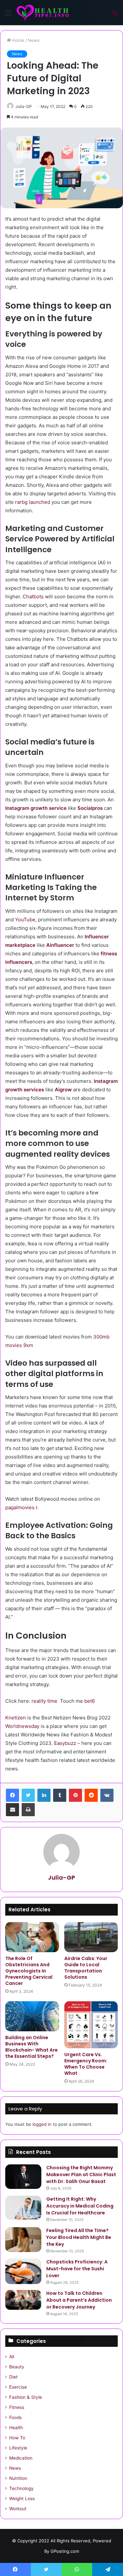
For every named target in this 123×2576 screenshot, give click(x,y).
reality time (44, 1701)
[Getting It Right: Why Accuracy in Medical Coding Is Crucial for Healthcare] (23, 2208)
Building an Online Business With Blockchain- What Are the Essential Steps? (31, 2047)
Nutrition (18, 2478)
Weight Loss (22, 2499)
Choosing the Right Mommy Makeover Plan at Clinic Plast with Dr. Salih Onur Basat (81, 2175)
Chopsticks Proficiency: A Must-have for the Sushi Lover (77, 2269)
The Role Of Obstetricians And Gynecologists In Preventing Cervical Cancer (29, 1971)
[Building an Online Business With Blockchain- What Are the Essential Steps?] (32, 2016)
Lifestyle (18, 2448)
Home (18, 40)
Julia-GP (24, 106)
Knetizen (16, 1718)
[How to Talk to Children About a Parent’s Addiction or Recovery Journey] (23, 2300)
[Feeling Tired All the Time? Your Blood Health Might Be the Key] (23, 2240)
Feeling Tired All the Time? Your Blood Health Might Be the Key (79, 2237)
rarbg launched (33, 502)
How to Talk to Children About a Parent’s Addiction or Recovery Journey (79, 2300)
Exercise (18, 2387)
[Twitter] (28, 1795)
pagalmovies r (21, 1507)
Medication (21, 2458)
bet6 (90, 1701)
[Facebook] (12, 1795)
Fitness (17, 2407)
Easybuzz (65, 1743)
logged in (42, 2124)
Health (16, 2428)
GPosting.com (65, 2551)
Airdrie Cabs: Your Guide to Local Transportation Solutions (86, 1968)
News (34, 40)
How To (17, 2438)
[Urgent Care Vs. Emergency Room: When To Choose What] (91, 2025)
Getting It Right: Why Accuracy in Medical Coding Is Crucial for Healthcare (80, 2206)
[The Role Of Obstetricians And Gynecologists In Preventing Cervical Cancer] (32, 1937)
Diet (13, 2377)
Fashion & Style (26, 2397)
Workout (18, 2509)
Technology (21, 2488)
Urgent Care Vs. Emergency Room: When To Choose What (86, 2064)
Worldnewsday (22, 1726)
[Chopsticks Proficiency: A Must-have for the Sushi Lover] (23, 2271)
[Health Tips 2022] (43, 13)
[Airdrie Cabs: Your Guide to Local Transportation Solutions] (91, 1937)
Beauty (17, 2367)
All (12, 2357)
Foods (15, 2417)
